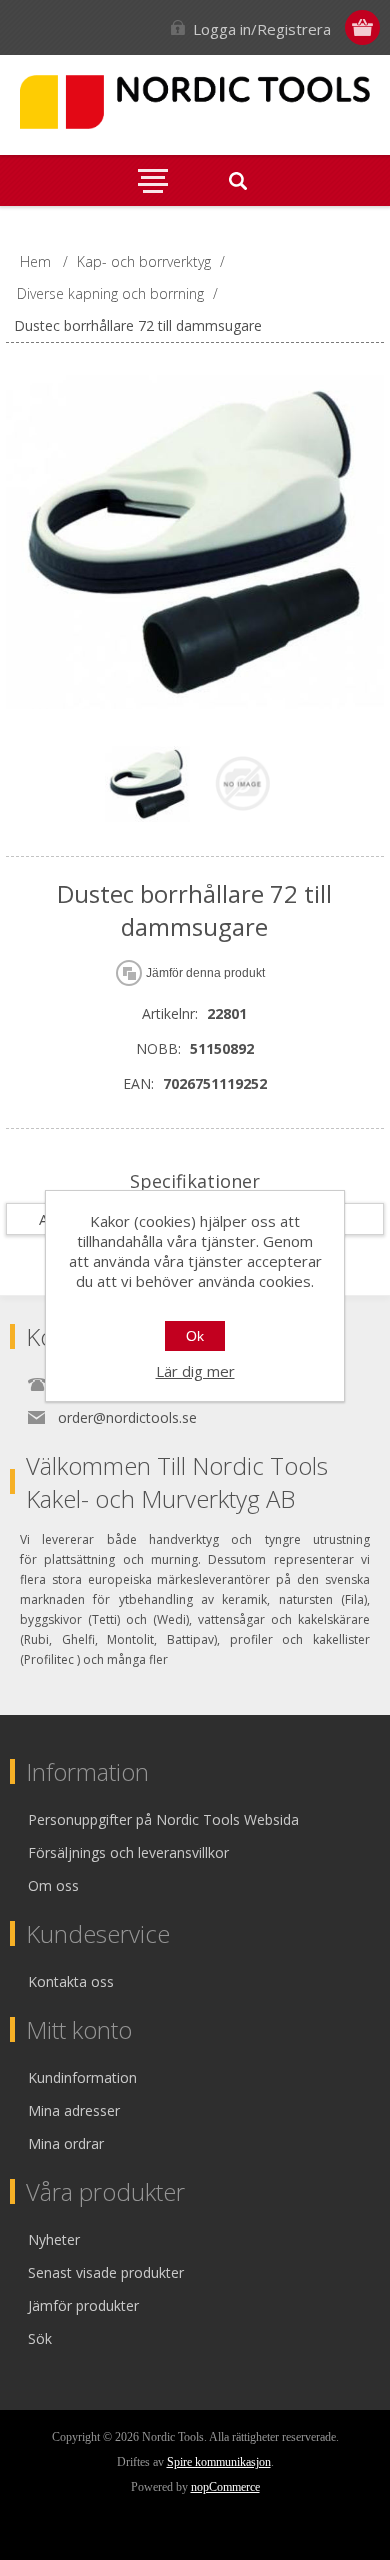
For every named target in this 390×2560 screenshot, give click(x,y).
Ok (195, 1336)
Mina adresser (74, 2110)
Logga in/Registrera (262, 29)
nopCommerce (225, 2487)
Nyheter (54, 2239)
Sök (40, 2338)
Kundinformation (82, 2077)
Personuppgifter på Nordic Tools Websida (163, 1819)
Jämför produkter (83, 2305)
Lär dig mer (195, 1371)
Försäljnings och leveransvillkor (128, 1852)
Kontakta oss (71, 1981)
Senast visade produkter (106, 2272)
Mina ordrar (66, 2143)
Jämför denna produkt (205, 973)
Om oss (53, 1885)
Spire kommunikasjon (219, 2462)
